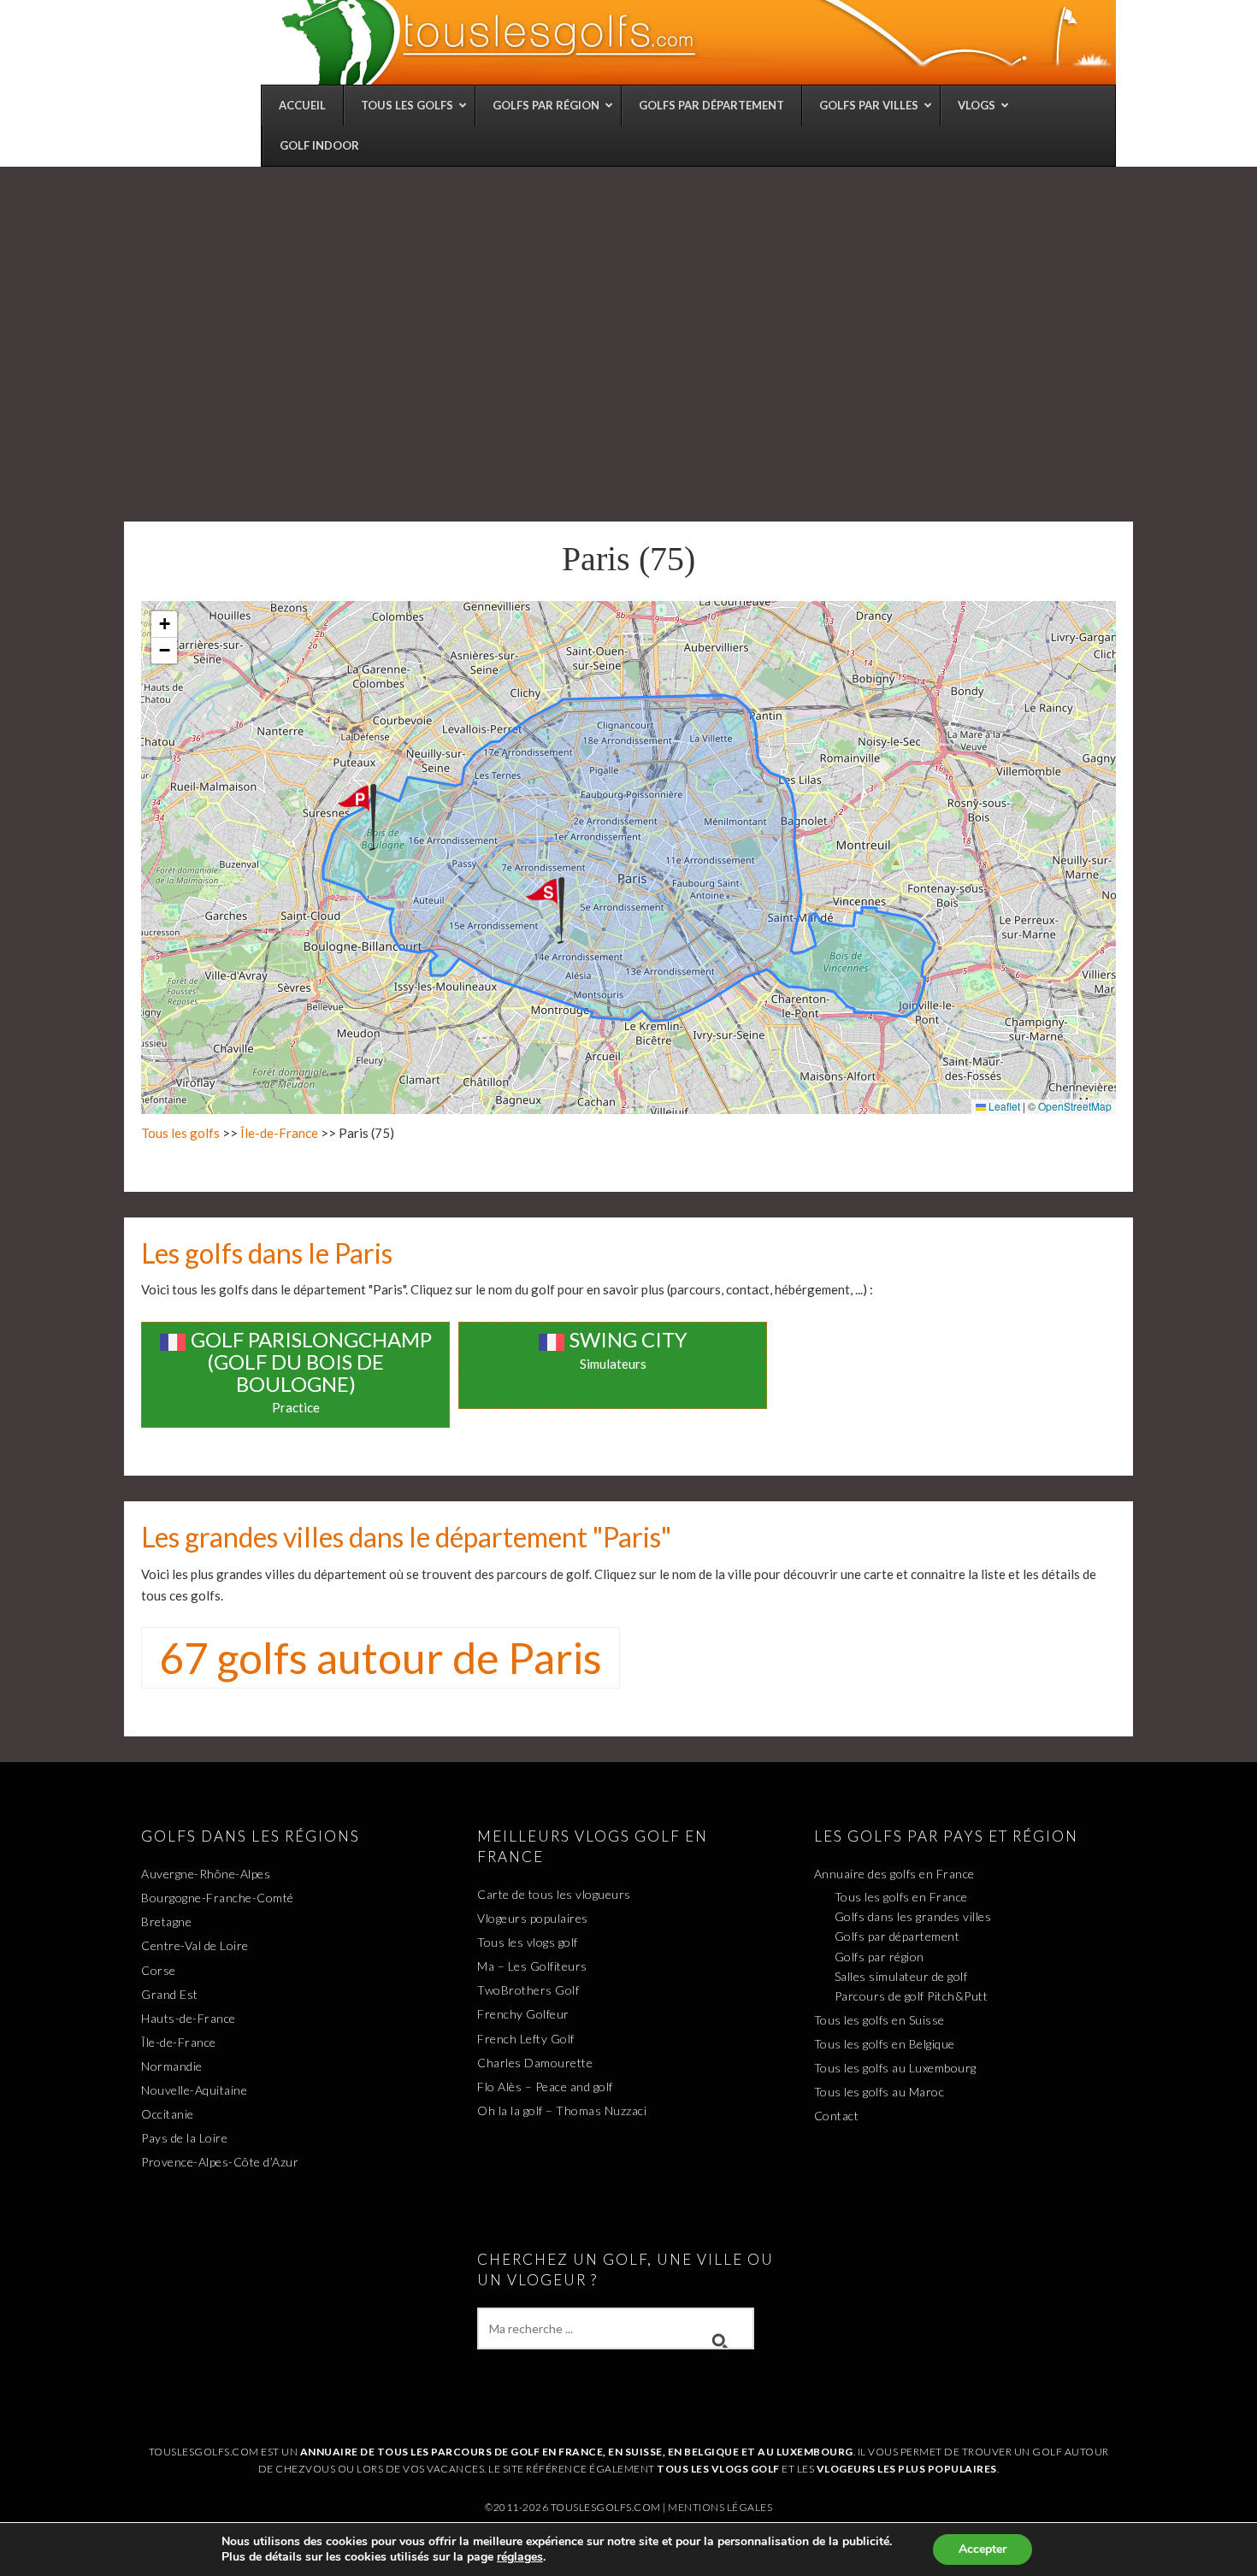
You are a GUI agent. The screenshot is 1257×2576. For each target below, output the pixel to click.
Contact (837, 2116)
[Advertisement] (628, 295)
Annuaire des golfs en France (894, 1874)
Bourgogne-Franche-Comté (218, 1898)
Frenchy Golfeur (523, 2014)
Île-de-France (279, 1133)
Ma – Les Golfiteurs (532, 1966)
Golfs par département (897, 1936)
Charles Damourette (535, 2063)
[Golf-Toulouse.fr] (697, 42)
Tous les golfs (180, 1133)
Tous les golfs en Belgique (885, 2044)
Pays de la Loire (184, 2138)
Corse (159, 1970)
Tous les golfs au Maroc (879, 2092)
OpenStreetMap (1075, 1106)
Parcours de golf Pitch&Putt (912, 1996)
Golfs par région (879, 1957)
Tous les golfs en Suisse (879, 2020)
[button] (373, 817)
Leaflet (1003, 1106)
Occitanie (168, 2114)
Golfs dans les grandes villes (913, 1916)
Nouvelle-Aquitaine (194, 2090)
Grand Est (170, 1994)
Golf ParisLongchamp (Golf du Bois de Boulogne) (311, 1362)
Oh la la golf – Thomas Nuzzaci (562, 2110)
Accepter (983, 2549)
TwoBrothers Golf (528, 1990)
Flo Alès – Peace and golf (545, 2087)
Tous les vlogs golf (528, 1942)
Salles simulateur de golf (901, 1976)
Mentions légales (720, 2507)
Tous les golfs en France (901, 1897)
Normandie (172, 2066)
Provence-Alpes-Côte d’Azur (220, 2162)
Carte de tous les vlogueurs (554, 1894)
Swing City (628, 1339)
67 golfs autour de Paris (381, 1658)
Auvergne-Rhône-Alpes (206, 1874)
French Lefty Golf (526, 2039)
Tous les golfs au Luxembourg (895, 2068)
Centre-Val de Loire (195, 1945)
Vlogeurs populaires (533, 1918)
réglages (520, 2557)
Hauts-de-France (189, 2018)
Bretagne (166, 1922)
